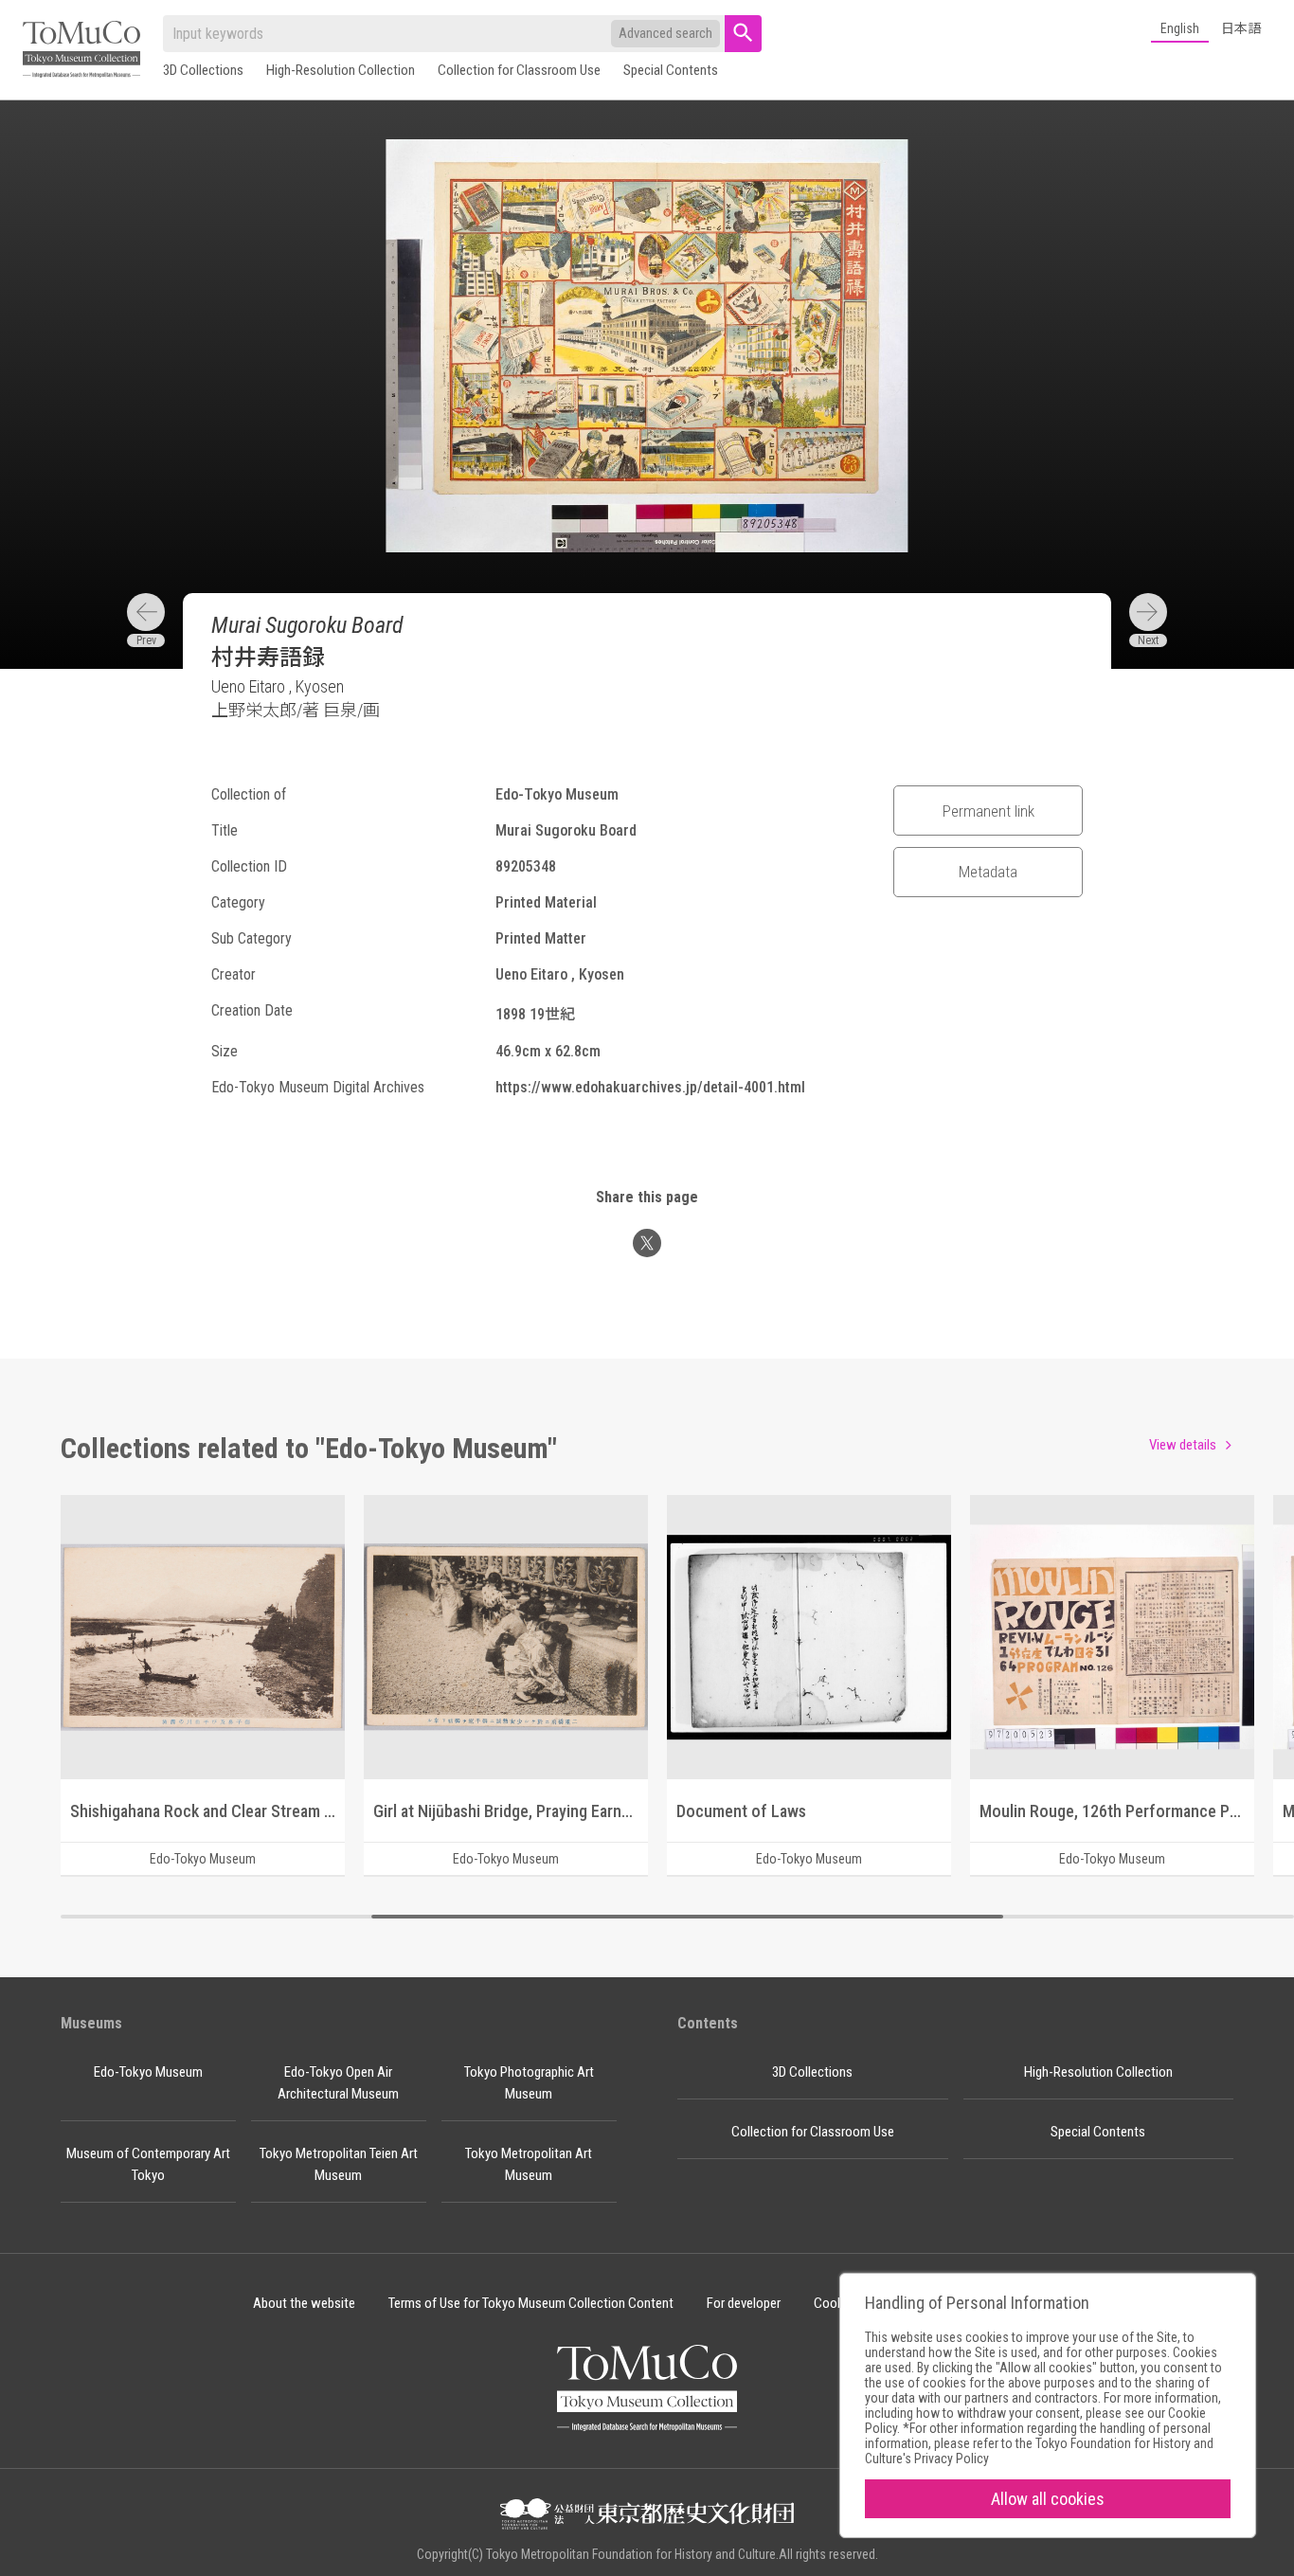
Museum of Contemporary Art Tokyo (148, 2164)
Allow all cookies (1048, 2499)
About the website (304, 2303)
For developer (744, 2303)
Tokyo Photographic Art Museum (529, 2083)
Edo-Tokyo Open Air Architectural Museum (338, 2083)
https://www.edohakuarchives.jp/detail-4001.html (650, 1087)
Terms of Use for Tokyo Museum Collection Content (531, 2303)
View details (1183, 1445)
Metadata (988, 872)
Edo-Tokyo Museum (148, 2072)
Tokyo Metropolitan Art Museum (529, 2164)
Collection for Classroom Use (519, 70)
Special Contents (671, 70)
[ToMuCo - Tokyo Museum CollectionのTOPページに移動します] (81, 51)
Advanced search (665, 33)
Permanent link (988, 811)
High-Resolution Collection (341, 70)
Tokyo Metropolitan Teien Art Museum (339, 2164)
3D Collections (203, 70)
